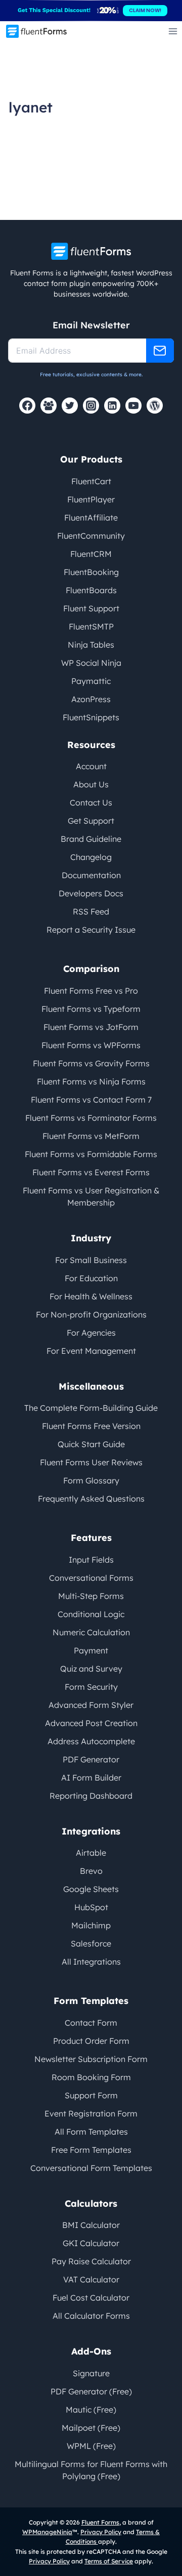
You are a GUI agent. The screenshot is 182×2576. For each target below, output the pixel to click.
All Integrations (91, 1962)
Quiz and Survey (91, 1669)
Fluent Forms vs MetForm (91, 1136)
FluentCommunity (91, 536)
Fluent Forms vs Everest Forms (91, 1172)
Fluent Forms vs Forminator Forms (91, 1118)
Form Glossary (91, 1480)
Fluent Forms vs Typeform (91, 1009)
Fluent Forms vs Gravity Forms (91, 1063)
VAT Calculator (91, 2279)
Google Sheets (91, 1889)
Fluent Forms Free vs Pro (91, 991)
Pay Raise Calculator (91, 2261)
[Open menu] (173, 31)
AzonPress (91, 699)
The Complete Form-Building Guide (91, 1408)
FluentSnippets (91, 717)
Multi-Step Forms (91, 1596)
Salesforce (91, 1943)
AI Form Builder (91, 1778)
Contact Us (91, 803)
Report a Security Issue (91, 930)
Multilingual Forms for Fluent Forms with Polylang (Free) (91, 2470)
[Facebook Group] (49, 406)
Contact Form (91, 2023)
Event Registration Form (91, 2113)
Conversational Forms (91, 1578)
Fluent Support (91, 608)
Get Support (91, 821)
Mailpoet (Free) (91, 2428)
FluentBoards (91, 590)
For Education (91, 1278)
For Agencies (91, 1333)
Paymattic (91, 681)
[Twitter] (70, 406)
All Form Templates (91, 2132)
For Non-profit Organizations (91, 1314)
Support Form (91, 2095)
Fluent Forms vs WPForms (91, 1045)
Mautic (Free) (91, 2410)
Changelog (91, 857)
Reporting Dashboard (91, 1796)
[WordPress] (155, 406)
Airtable (91, 1853)
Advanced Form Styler (91, 1705)
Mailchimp (91, 1925)
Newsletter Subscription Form (91, 2059)
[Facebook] (27, 406)
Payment (91, 1650)
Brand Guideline (91, 839)
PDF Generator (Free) (91, 2391)
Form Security (91, 1687)
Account (91, 766)
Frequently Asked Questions (91, 1499)
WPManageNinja (47, 2532)
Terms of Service (109, 2561)
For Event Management (91, 1351)
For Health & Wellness (91, 1296)
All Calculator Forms (91, 2316)
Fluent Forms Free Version (91, 1426)
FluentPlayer (91, 499)
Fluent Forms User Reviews (91, 1462)
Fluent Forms (100, 2522)
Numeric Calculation (91, 1632)
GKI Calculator (91, 2243)
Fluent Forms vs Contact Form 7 (91, 1100)
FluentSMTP (91, 626)
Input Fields (91, 1560)
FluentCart (91, 481)
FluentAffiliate (91, 518)
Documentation (91, 875)
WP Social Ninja (91, 663)
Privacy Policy (101, 2532)
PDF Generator (91, 1759)
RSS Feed (91, 911)
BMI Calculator (91, 2225)
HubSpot (91, 1907)
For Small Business (91, 1260)
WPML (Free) (91, 2446)
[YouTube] (133, 406)
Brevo (91, 1871)
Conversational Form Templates (91, 2168)
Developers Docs (91, 893)
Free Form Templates (91, 2150)
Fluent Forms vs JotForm (91, 1027)
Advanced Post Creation (91, 1723)
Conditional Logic (91, 1614)
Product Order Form (91, 2041)
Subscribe (160, 351)
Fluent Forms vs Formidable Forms (91, 1154)
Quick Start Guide (91, 1444)
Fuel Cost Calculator (91, 2298)
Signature (91, 2373)
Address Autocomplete (91, 1741)
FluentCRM (91, 554)
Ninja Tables (91, 645)
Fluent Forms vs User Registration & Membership (91, 1196)
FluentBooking (91, 572)
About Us (91, 784)
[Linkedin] (112, 406)
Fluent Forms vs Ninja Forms (91, 1081)
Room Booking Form (91, 2077)
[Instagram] (91, 406)
